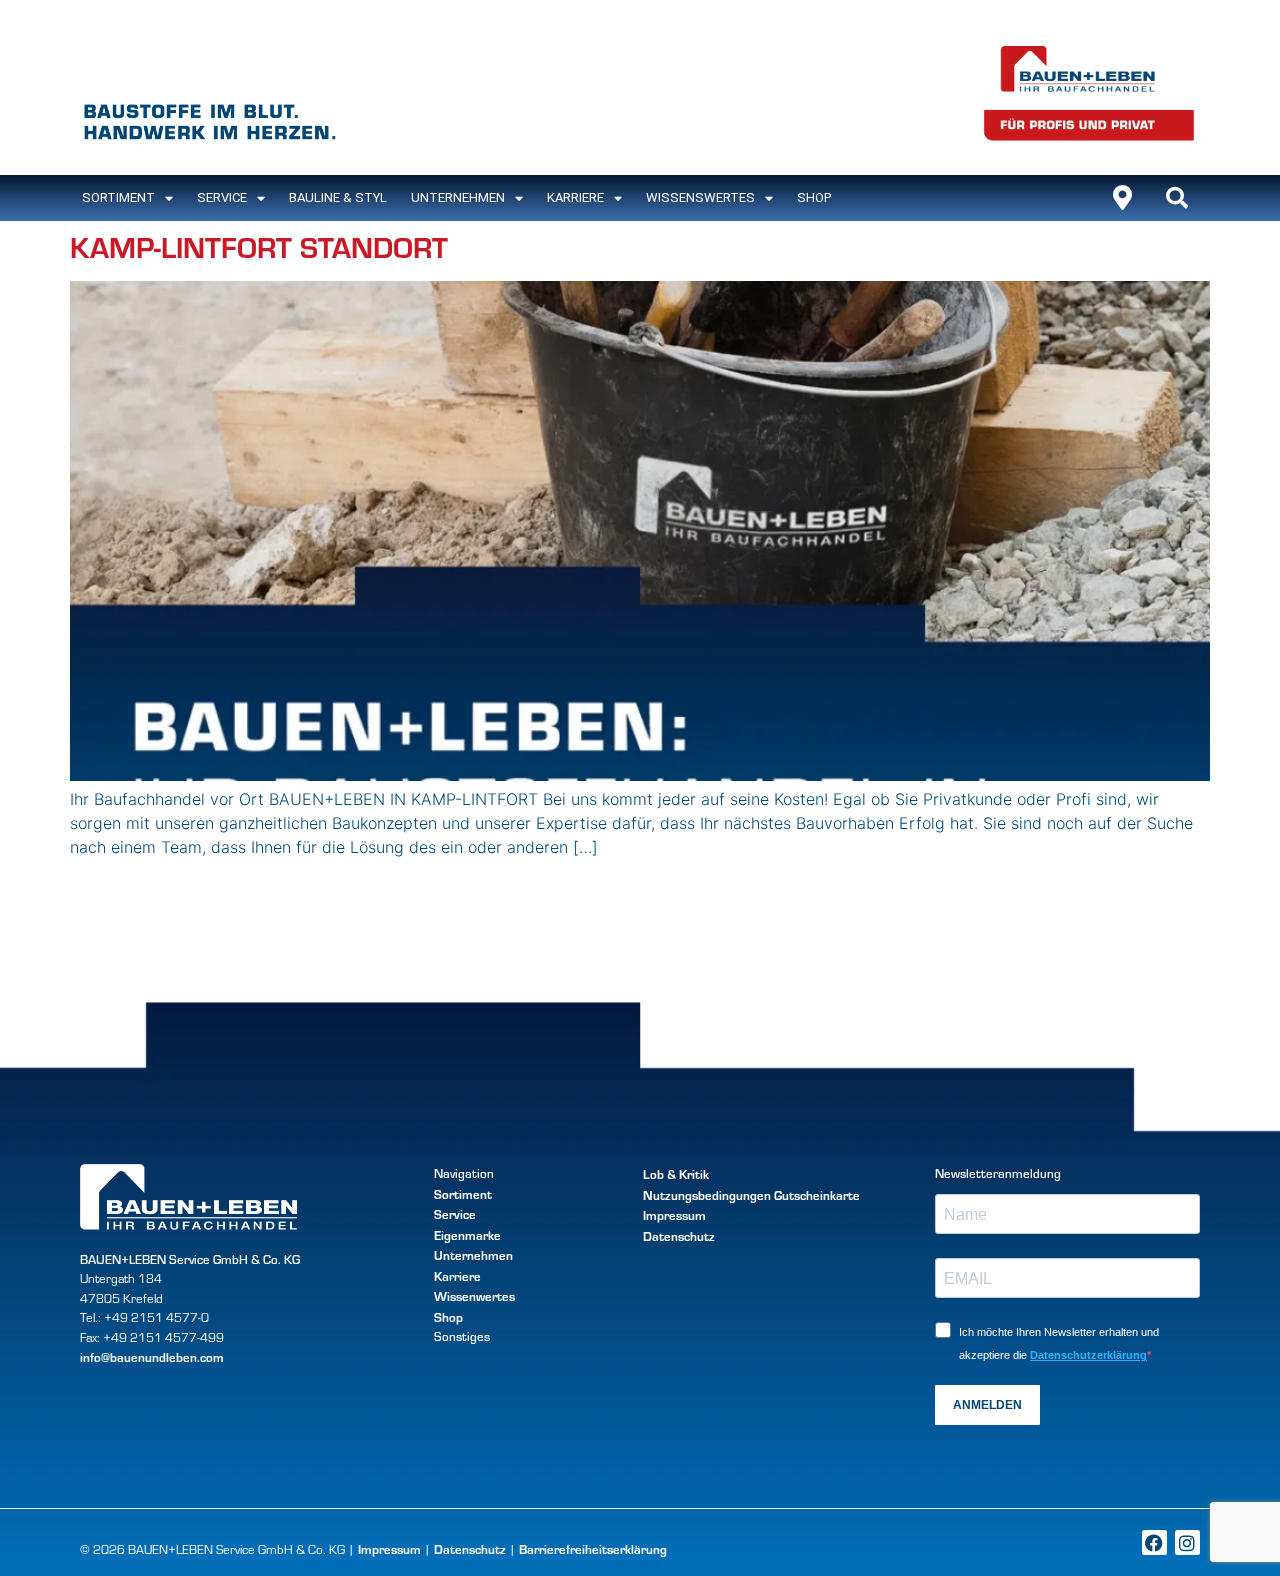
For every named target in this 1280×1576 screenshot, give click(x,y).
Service (222, 197)
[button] (1177, 198)
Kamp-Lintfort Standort (259, 246)
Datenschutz (679, 1235)
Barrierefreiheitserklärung (593, 1548)
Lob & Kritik (676, 1173)
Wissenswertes (700, 197)
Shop (814, 197)
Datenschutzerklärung (1088, 1355)
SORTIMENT (118, 197)
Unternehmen (458, 197)
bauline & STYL (338, 197)
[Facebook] (1154, 1542)
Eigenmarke (467, 1234)
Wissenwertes (474, 1295)
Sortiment (463, 1193)
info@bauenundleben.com (152, 1356)
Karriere (575, 197)
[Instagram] (1187, 1542)
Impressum (674, 1214)
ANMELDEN (987, 1405)
